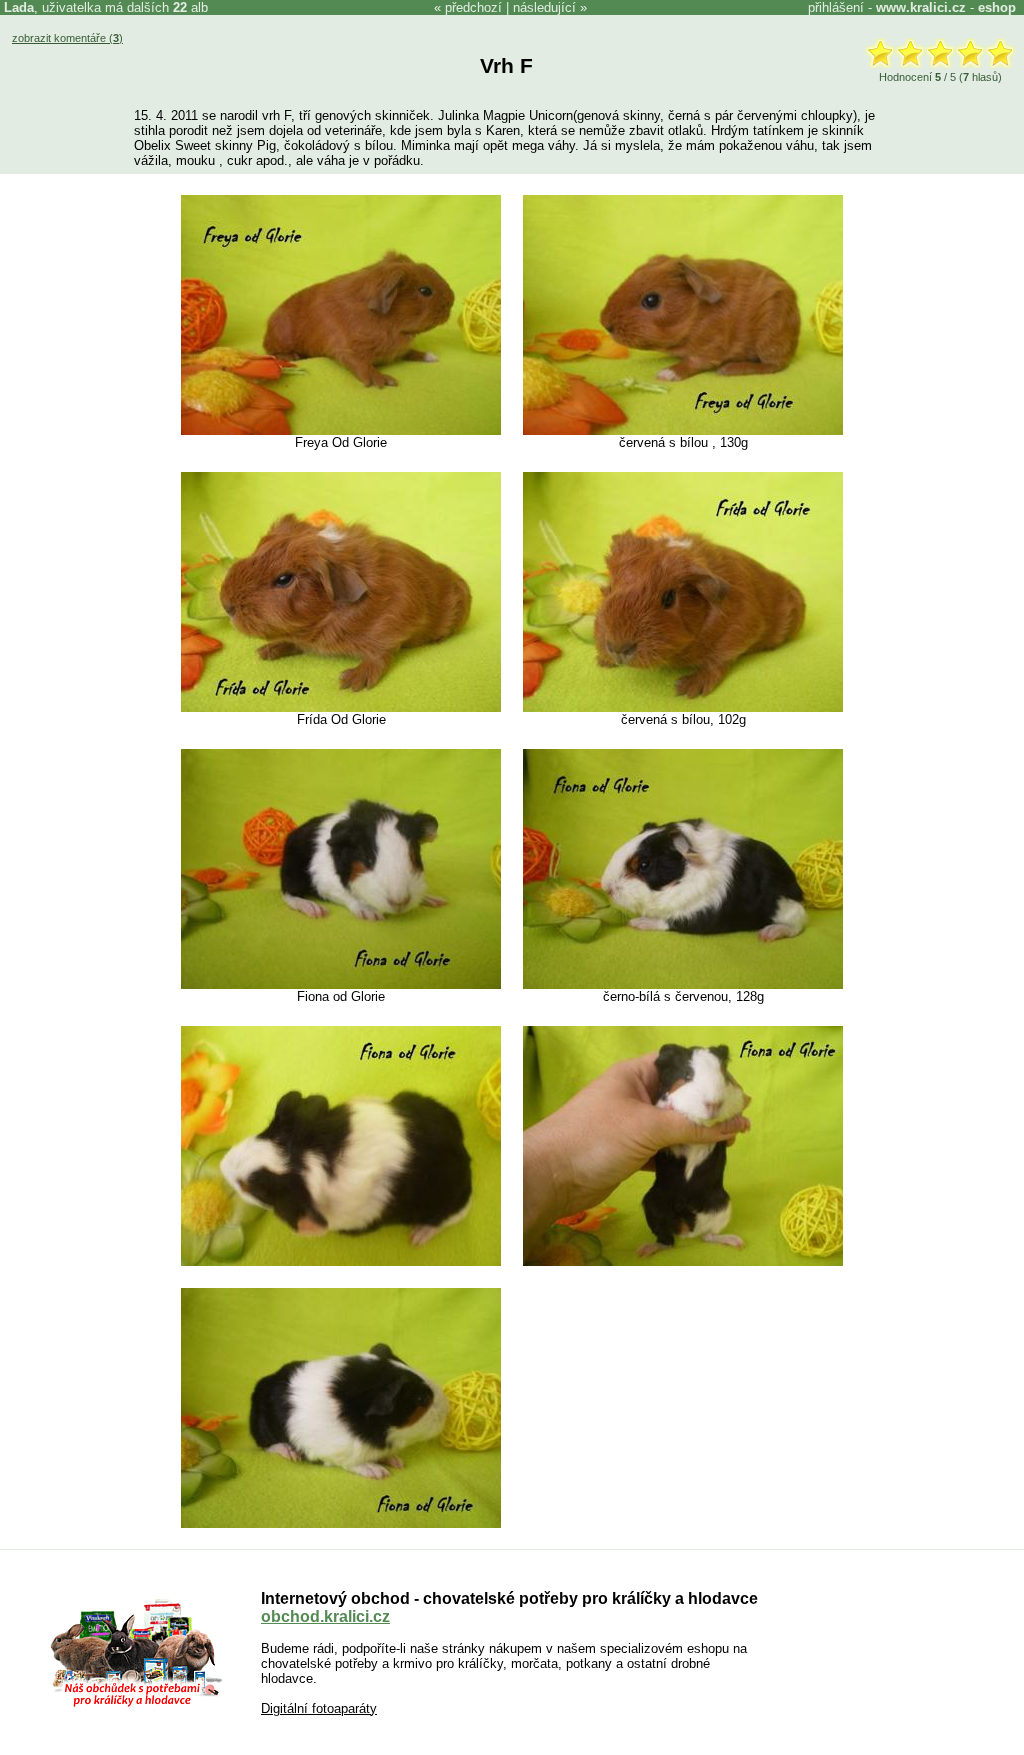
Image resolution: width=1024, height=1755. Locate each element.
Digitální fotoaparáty (319, 1708)
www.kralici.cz (921, 7)
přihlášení (836, 7)
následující (544, 7)
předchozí (473, 7)
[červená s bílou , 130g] (683, 430)
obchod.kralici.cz (325, 1616)
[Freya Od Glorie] (341, 430)
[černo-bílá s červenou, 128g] (683, 984)
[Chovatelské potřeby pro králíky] (136, 1704)
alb (190, 7)
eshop (997, 7)
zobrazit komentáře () (67, 38)
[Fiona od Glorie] (341, 984)
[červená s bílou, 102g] (683, 707)
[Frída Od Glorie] (341, 707)
